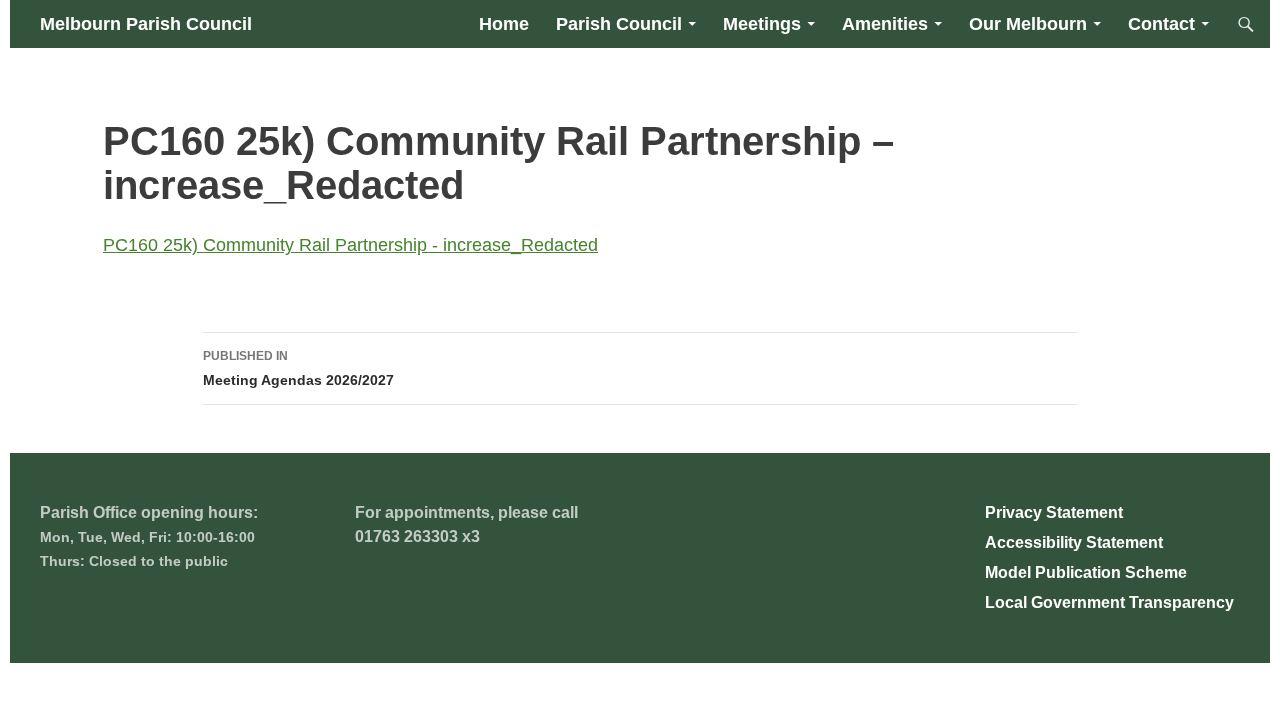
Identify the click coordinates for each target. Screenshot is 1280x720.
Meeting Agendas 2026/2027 (298, 368)
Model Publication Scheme (1086, 572)
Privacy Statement (1054, 512)
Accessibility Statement (1074, 542)
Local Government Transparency (1109, 602)
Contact (1161, 24)
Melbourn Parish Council (146, 24)
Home (504, 24)
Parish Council (619, 24)
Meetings (762, 24)
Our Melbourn (1028, 24)
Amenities (885, 24)
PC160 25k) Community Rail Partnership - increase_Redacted (350, 245)
